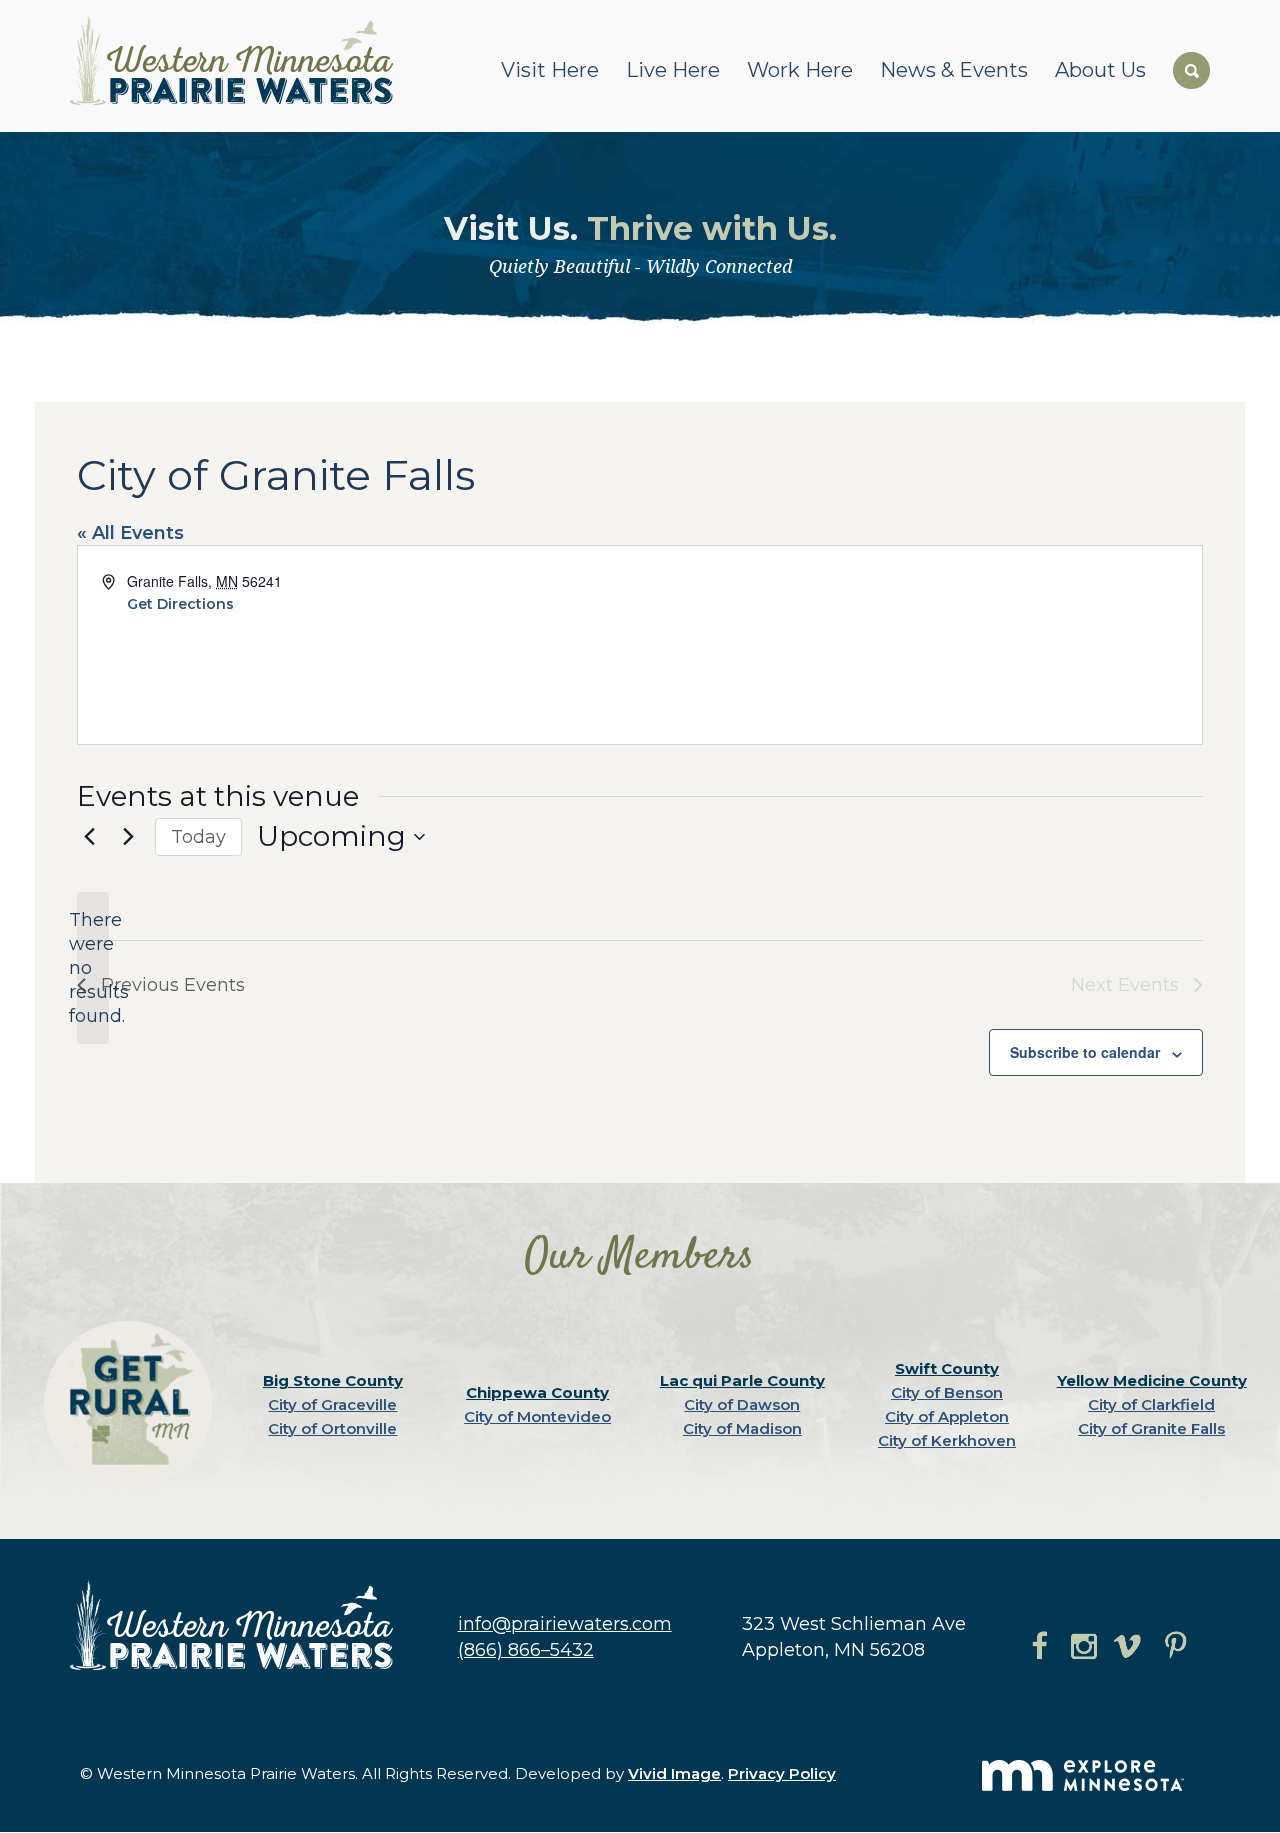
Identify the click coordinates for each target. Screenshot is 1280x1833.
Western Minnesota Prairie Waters (236, 59)
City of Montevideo (537, 1416)
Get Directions (180, 604)
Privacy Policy (782, 1773)
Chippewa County (537, 1392)
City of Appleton (947, 1416)
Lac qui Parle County (742, 1380)
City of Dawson (742, 1404)
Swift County (947, 1368)
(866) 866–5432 (526, 1650)
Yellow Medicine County (1152, 1380)
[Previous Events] (89, 837)
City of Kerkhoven (947, 1440)
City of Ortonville (332, 1428)
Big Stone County (333, 1380)
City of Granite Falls (1151, 1428)
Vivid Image (674, 1773)
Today (198, 837)
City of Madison (742, 1428)
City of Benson (947, 1392)
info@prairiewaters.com (565, 1624)
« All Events (130, 533)
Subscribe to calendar (1085, 1052)
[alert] (93, 968)
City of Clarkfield (1151, 1404)
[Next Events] (128, 837)
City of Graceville (332, 1404)
